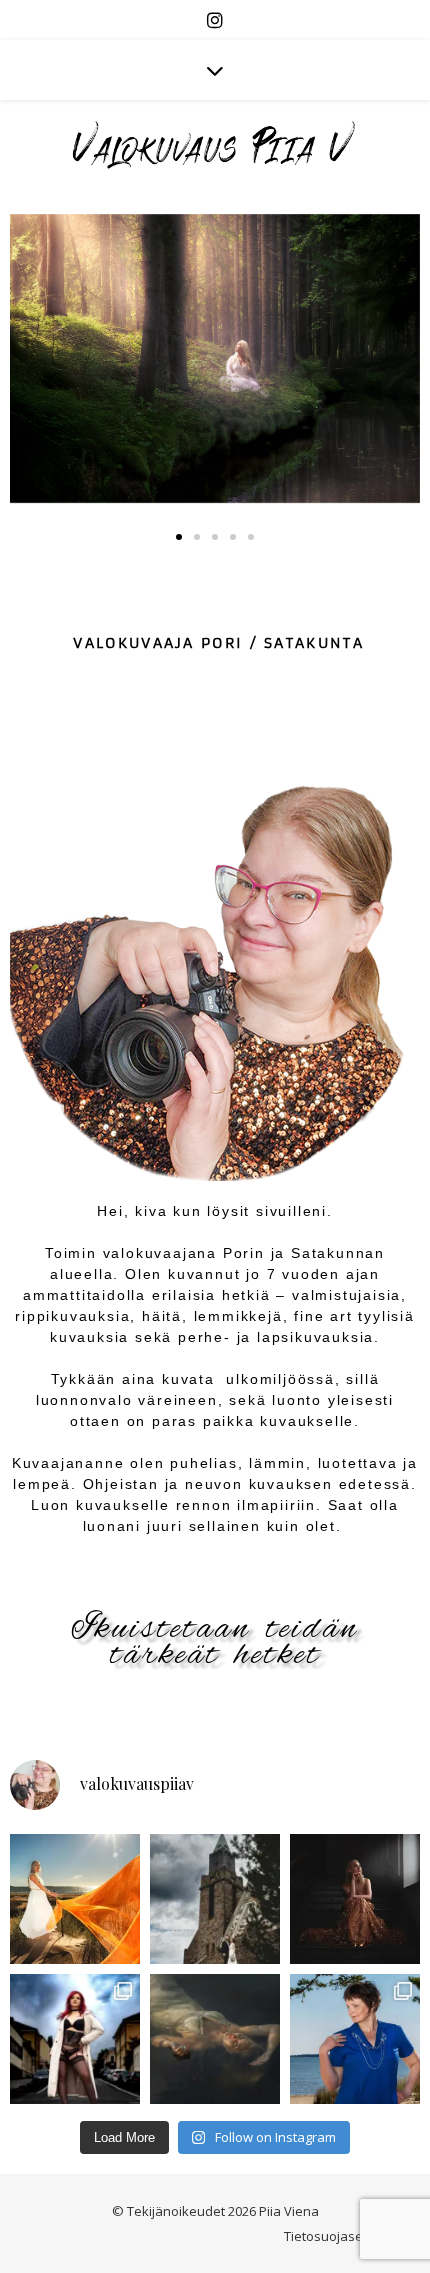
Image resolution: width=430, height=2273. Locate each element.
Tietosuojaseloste (338, 2236)
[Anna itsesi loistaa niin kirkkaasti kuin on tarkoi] (75, 1899)
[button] (179, 537)
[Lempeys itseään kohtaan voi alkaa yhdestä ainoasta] (75, 2039)
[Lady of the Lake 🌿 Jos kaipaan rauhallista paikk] (215, 2039)
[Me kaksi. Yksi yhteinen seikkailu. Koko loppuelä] (215, 1899)
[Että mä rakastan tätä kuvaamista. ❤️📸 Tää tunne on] (355, 1899)
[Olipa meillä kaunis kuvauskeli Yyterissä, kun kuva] (355, 2039)
